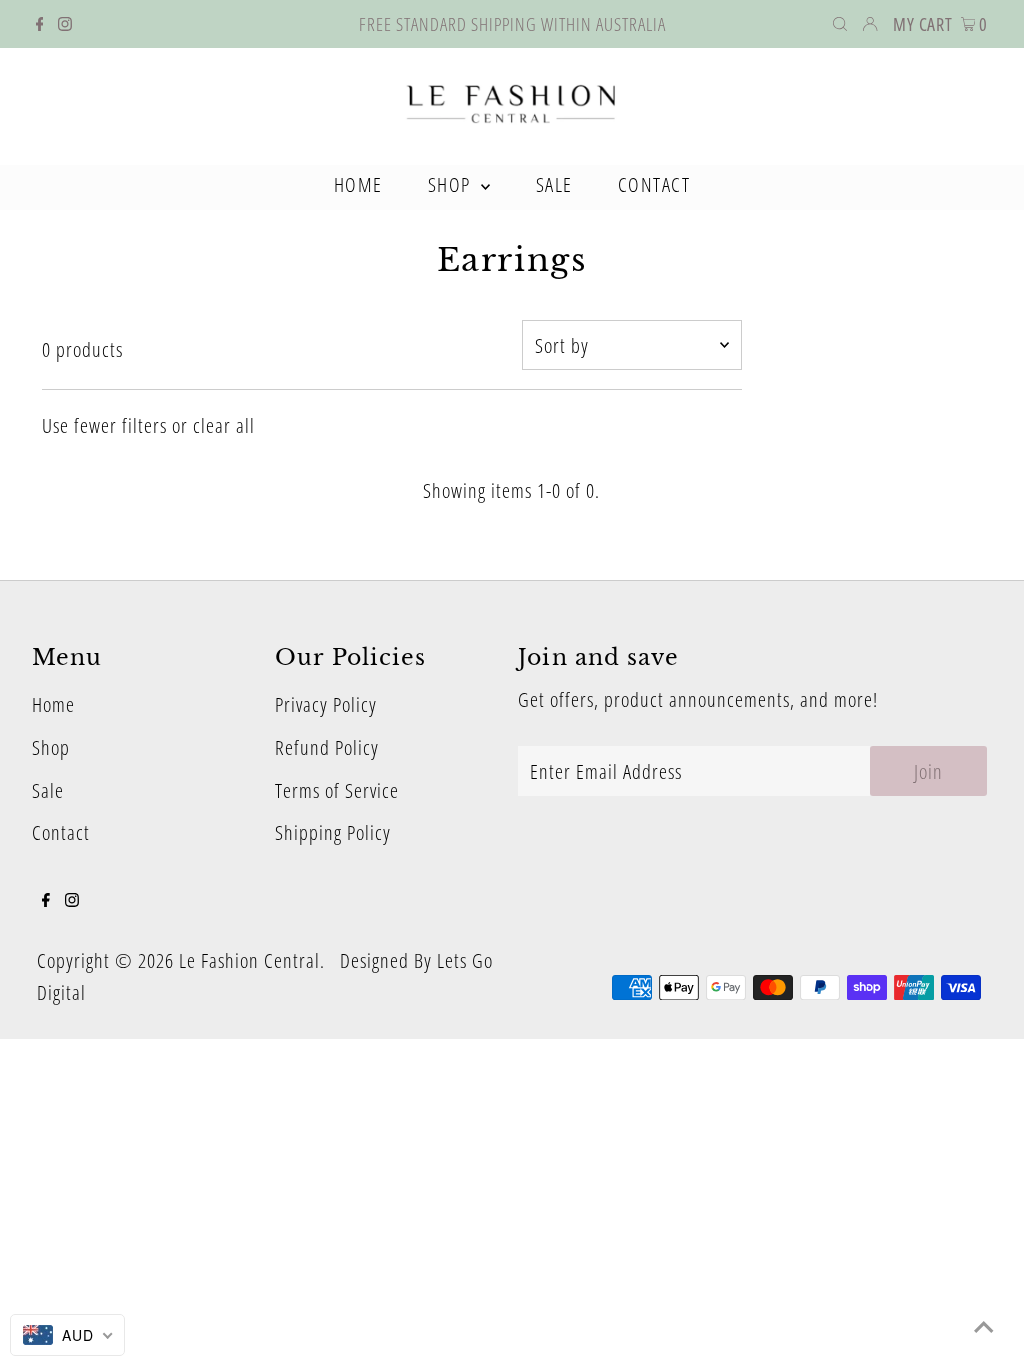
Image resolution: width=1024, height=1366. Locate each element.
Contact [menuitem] (654, 184)
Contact (61, 832)
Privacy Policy (326, 704)
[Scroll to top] (984, 1326)
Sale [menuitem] (554, 184)
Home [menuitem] (358, 184)
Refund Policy (327, 747)
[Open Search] (840, 24)
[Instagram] (65, 24)
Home (53, 704)
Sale (48, 790)
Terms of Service (337, 790)
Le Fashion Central (249, 960)
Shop (51, 747)
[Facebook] (40, 24)
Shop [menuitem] (452, 184)
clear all (224, 425)
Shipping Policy (333, 832)
